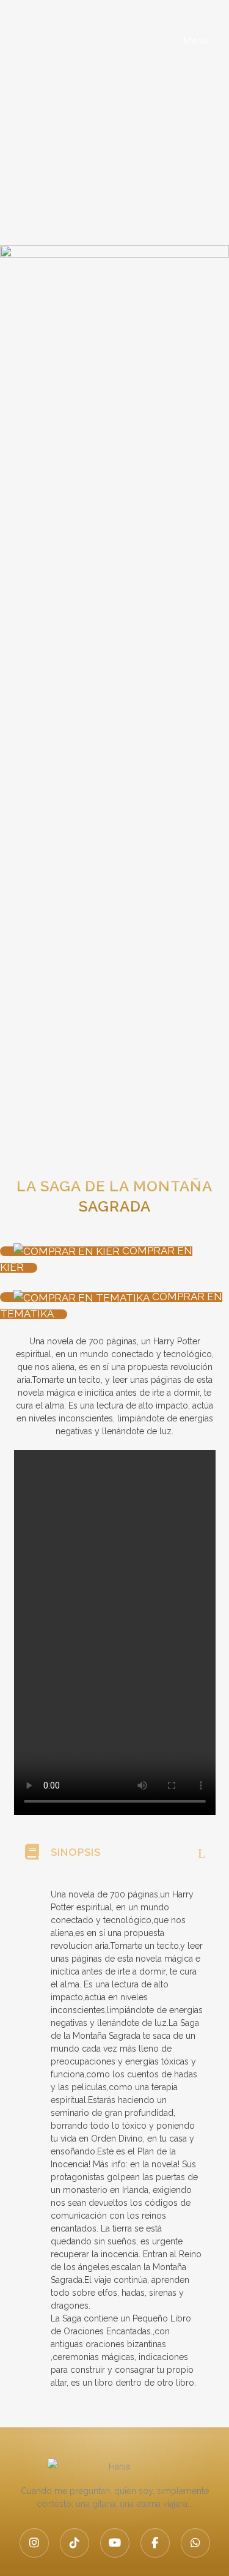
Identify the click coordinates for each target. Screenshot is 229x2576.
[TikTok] (75, 2543)
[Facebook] (155, 2543)
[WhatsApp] (195, 2543)
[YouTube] (115, 2543)
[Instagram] (34, 2543)
